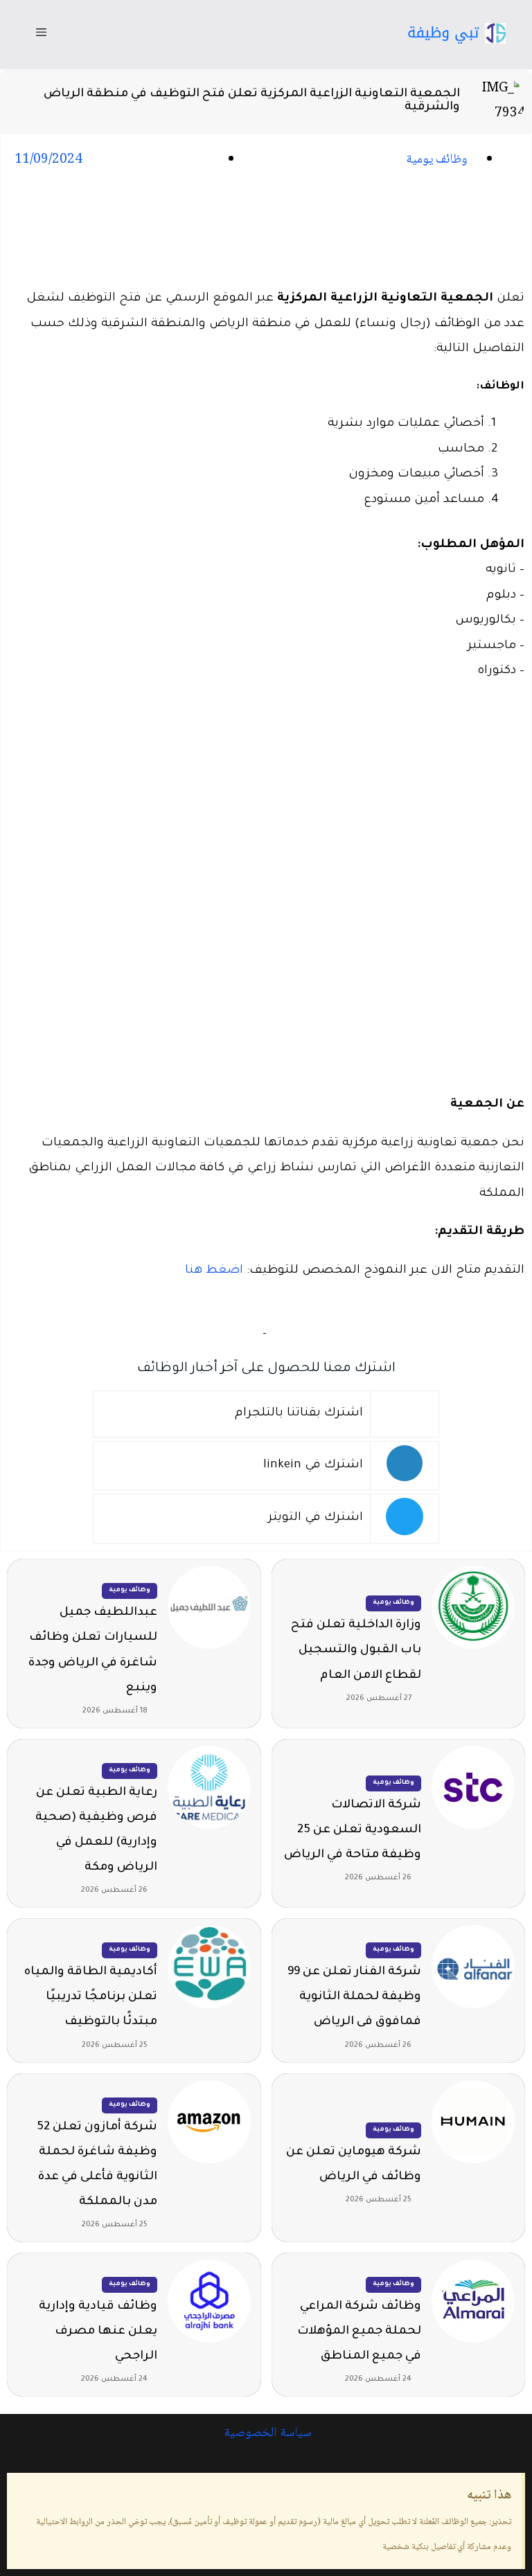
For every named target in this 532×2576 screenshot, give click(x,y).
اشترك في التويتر (316, 1518)
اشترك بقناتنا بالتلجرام (299, 1414)
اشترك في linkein (313, 1466)
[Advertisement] (266, 231)
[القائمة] (41, 35)
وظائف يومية (437, 160)
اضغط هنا (214, 1271)
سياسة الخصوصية (266, 2433)
